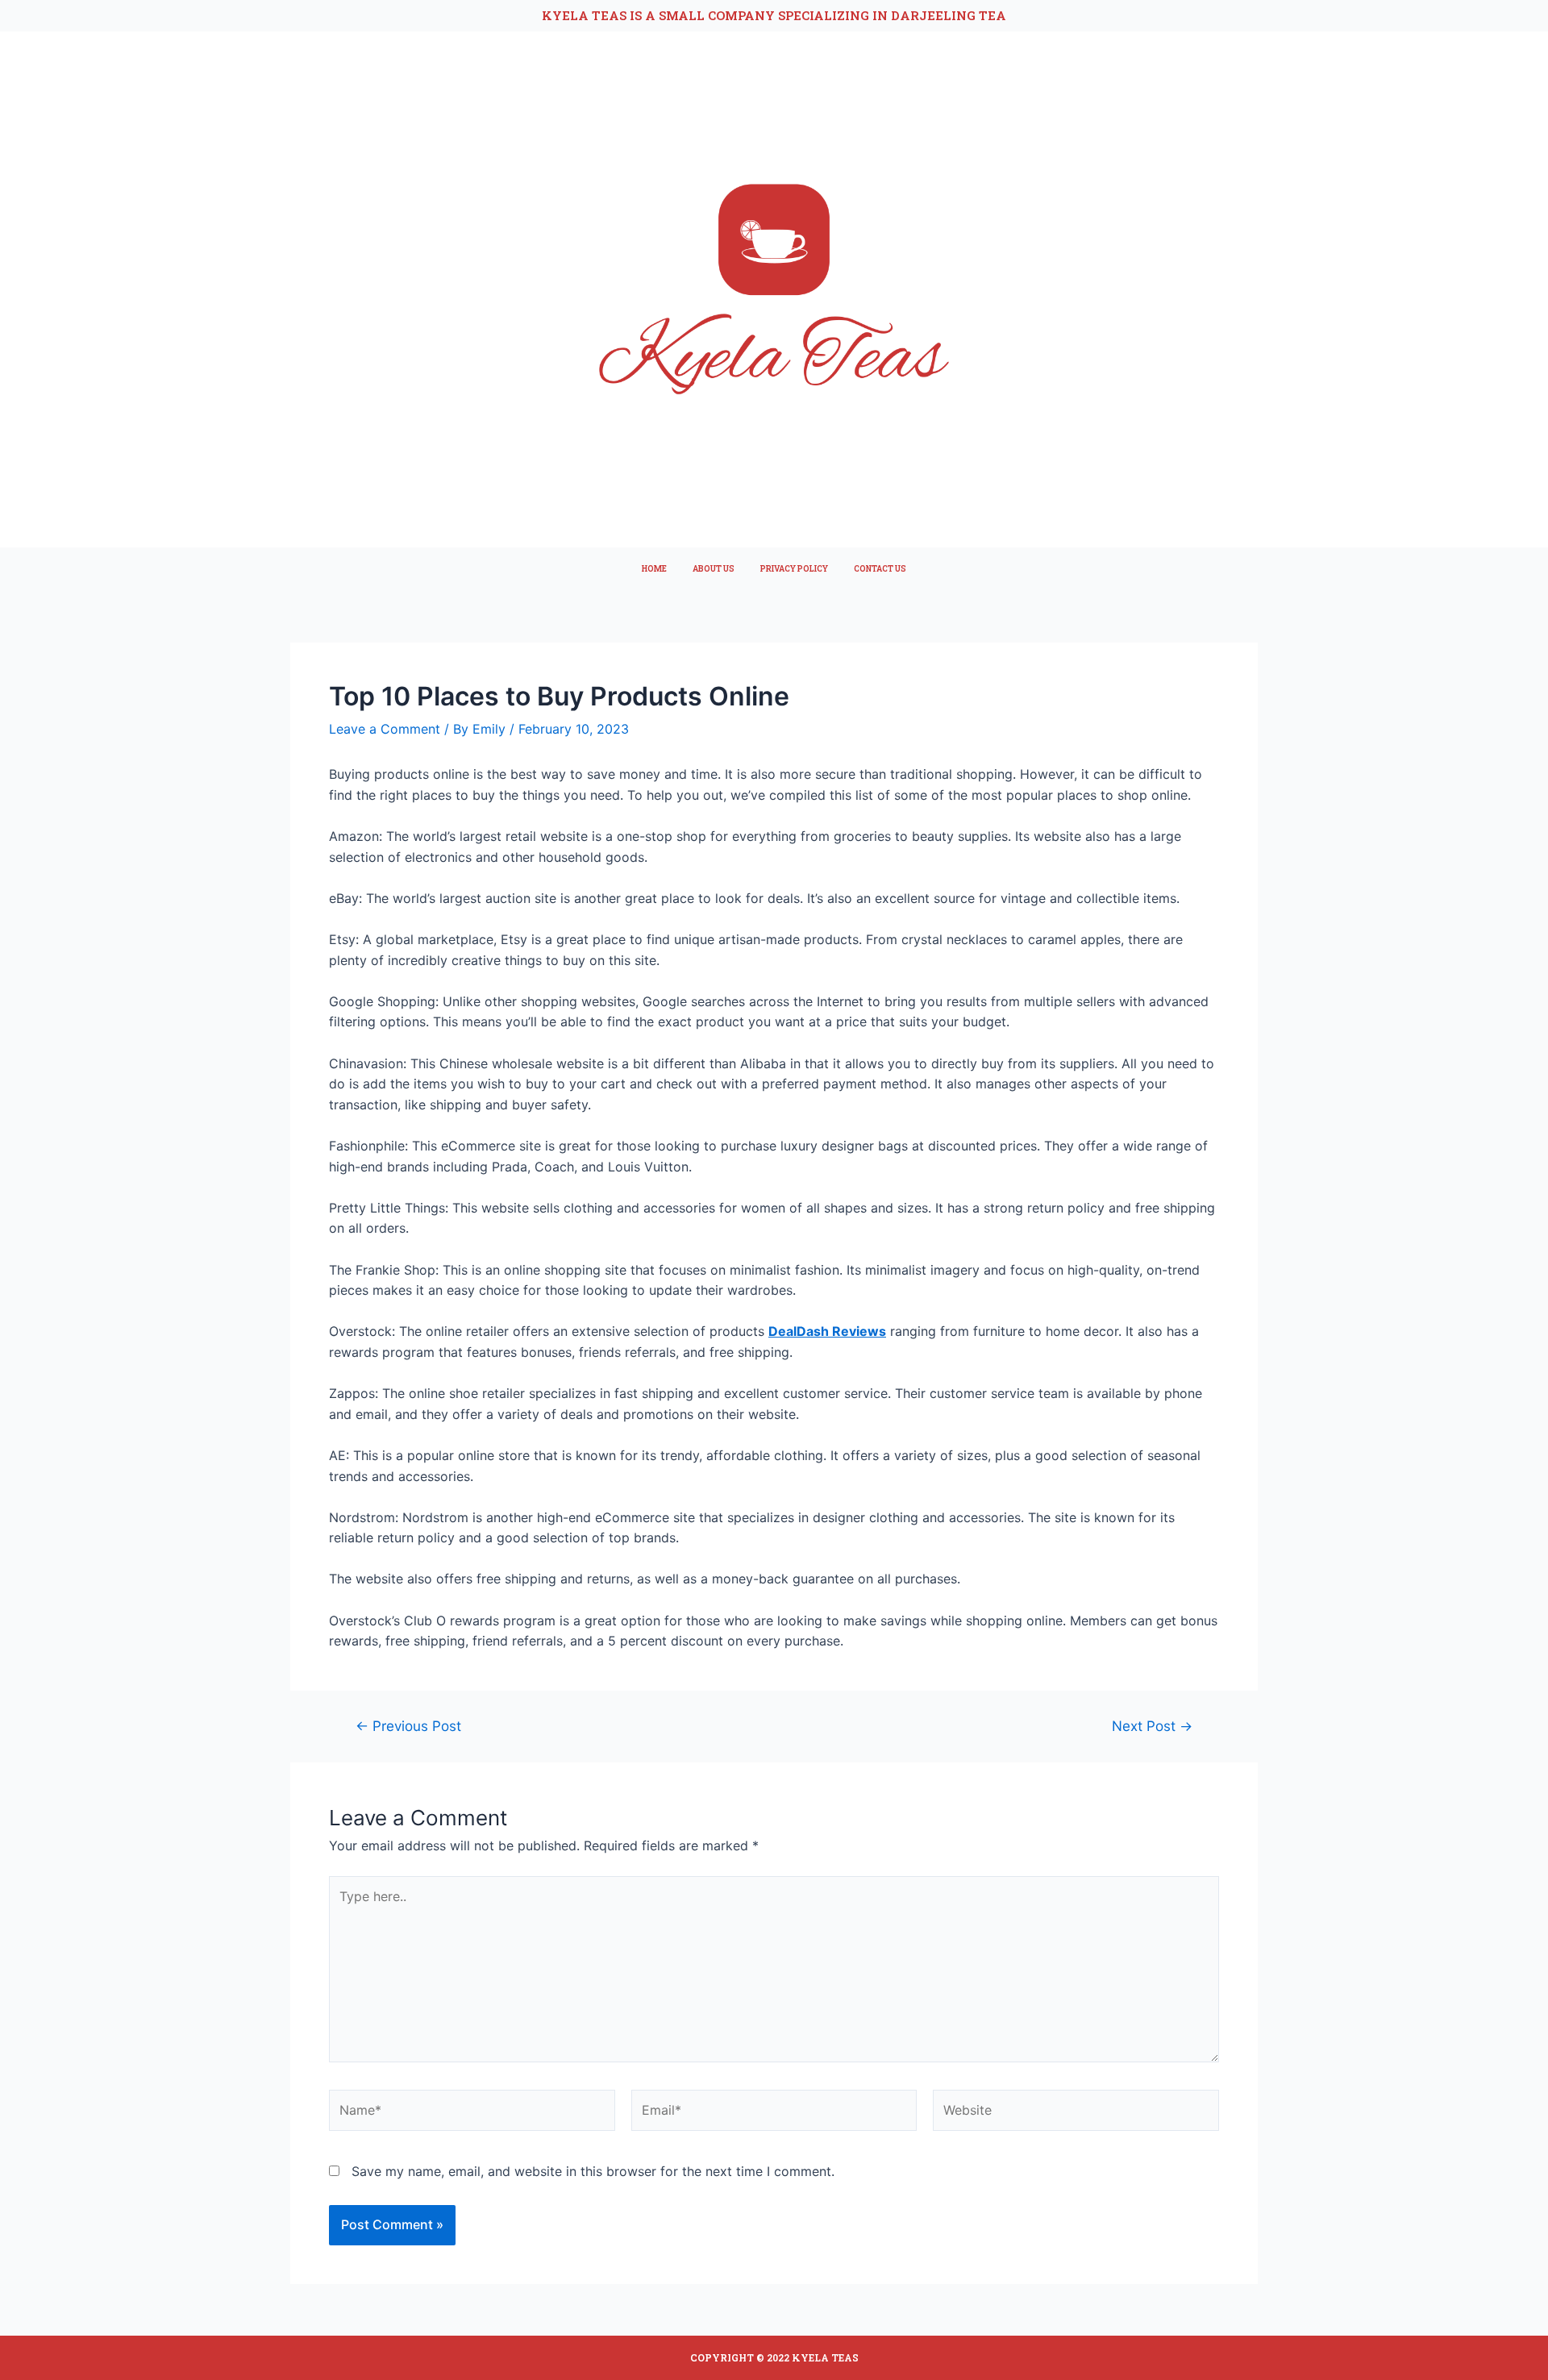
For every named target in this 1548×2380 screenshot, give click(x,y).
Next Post (1152, 1726)
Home (654, 569)
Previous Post (408, 1726)
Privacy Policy (794, 569)
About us (714, 569)
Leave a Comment (385, 729)
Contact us (880, 569)
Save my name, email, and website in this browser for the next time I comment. (593, 2171)
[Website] (1076, 2113)
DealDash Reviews (827, 1331)
